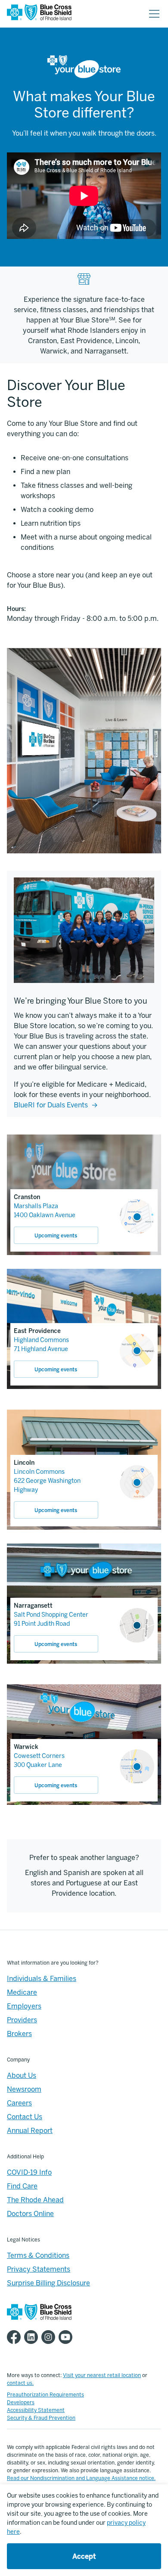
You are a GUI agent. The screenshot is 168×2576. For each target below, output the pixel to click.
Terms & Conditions (38, 2255)
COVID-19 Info (29, 2172)
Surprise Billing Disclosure (48, 2283)
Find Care (22, 2186)
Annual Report (30, 2131)
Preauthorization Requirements (45, 2395)
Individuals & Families (42, 1979)
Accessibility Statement (36, 2410)
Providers (22, 2020)
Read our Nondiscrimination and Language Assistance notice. (81, 2478)
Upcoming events (56, 1236)
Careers (19, 2103)
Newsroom (24, 2089)
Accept (84, 2556)
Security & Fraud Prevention (41, 2418)
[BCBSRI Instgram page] (50, 2337)
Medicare (22, 1992)
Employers (24, 2006)
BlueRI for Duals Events (51, 1105)
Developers (21, 2402)
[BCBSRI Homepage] (39, 14)
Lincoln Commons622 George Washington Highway (47, 1481)
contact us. (20, 2383)
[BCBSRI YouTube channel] (67, 2337)
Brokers (19, 2034)
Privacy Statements (39, 2269)
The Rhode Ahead (35, 2200)
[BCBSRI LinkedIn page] (33, 2337)
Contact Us (25, 2117)
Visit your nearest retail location (102, 2375)
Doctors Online (30, 2214)
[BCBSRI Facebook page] (16, 2337)
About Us (22, 2075)
